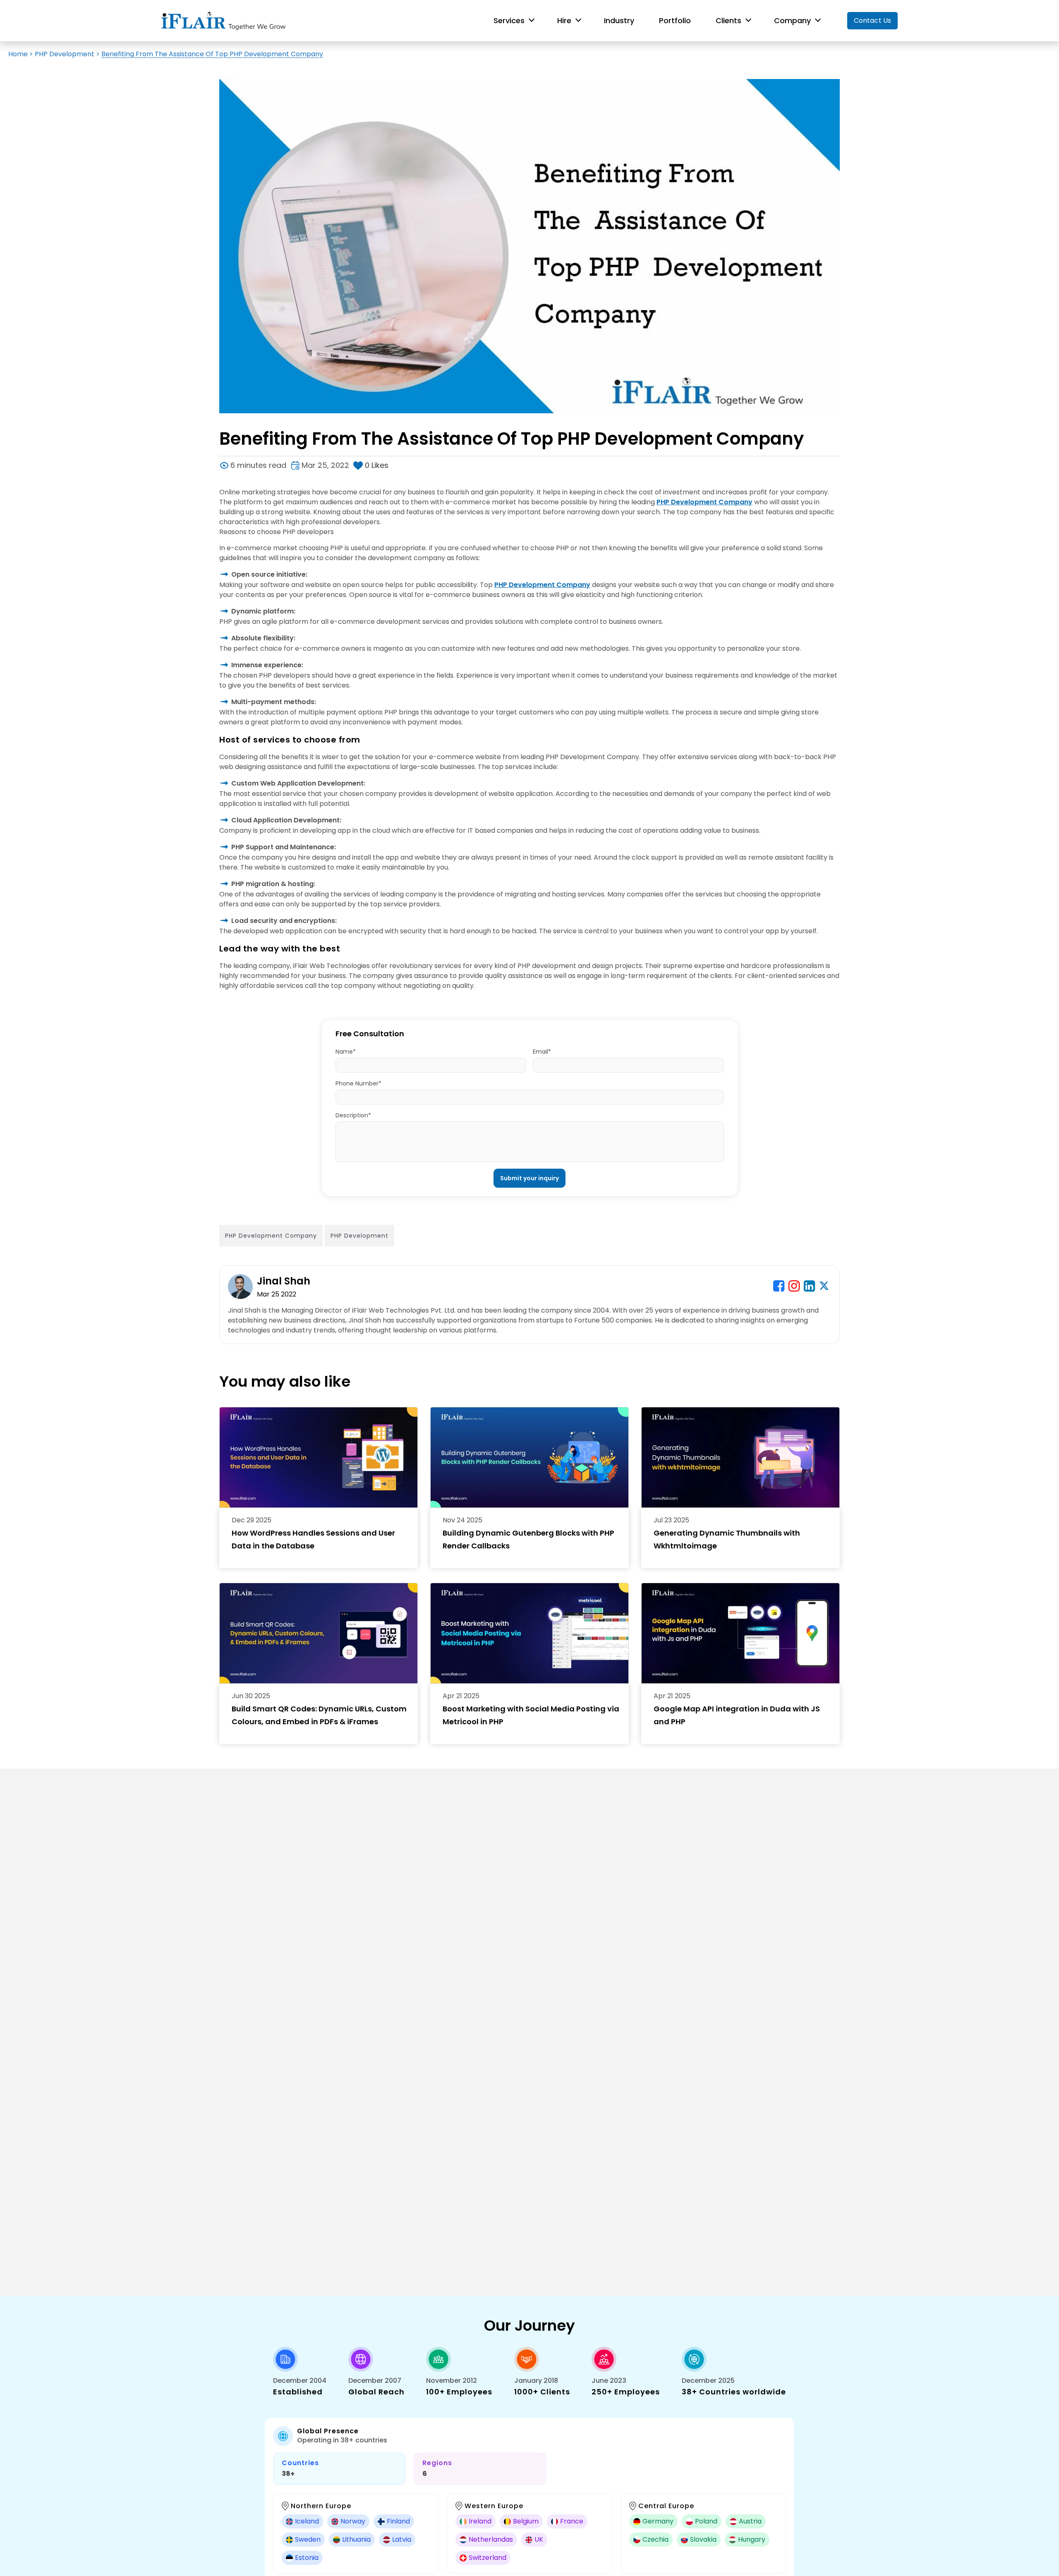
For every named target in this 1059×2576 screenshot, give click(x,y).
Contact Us (872, 20)
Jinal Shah (284, 1281)
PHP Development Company (704, 502)
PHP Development (65, 54)
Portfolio (675, 20)
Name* (346, 1052)
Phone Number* (358, 1083)
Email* (542, 1052)
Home (18, 54)
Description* (353, 1115)
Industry (619, 20)
